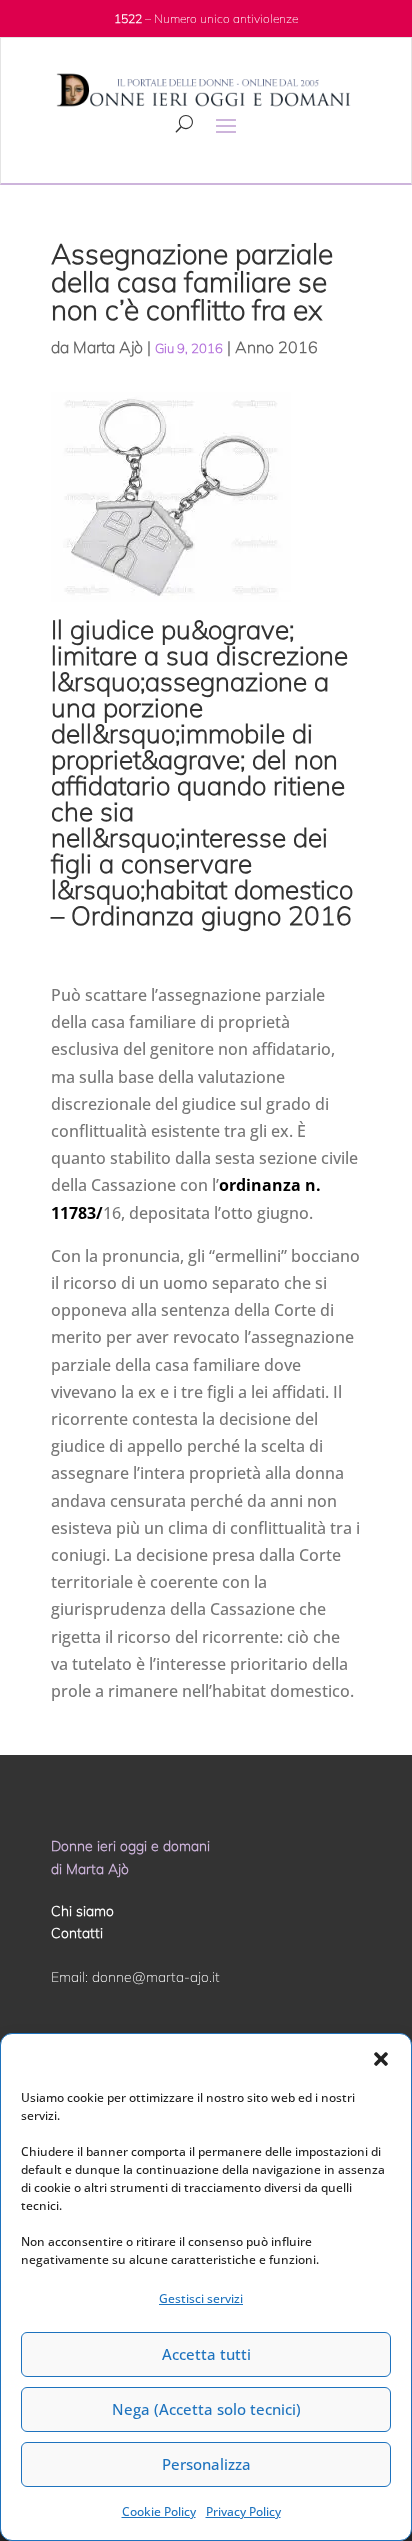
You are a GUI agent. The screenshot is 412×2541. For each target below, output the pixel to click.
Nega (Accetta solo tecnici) (206, 2409)
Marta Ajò (108, 347)
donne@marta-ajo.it (156, 1977)
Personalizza (206, 2464)
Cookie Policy (159, 2511)
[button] (381, 2059)
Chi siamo (82, 1911)
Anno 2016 (276, 347)
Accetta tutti (206, 2354)
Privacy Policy (243, 2511)
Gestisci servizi (201, 2298)
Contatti (77, 1933)
